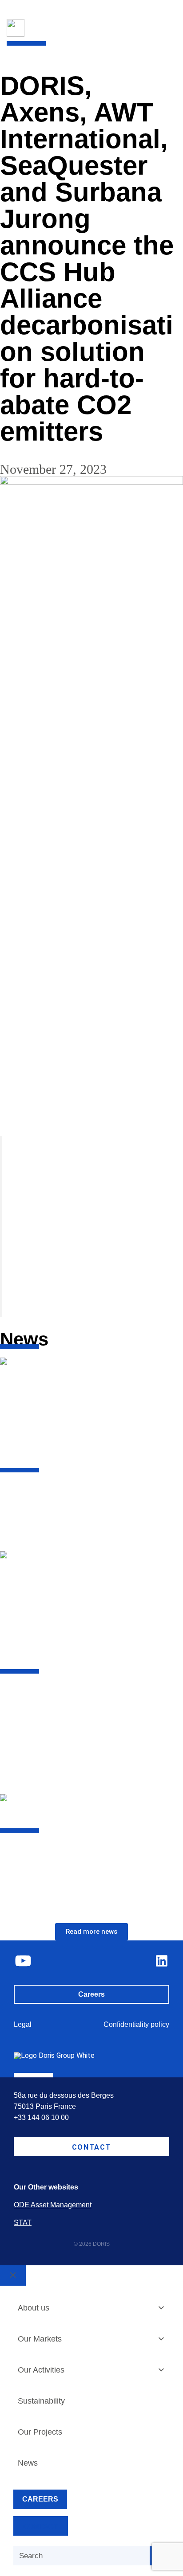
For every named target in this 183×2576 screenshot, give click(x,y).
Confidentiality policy (136, 2024)
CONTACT (41, 2527)
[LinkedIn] (162, 1961)
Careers (91, 1994)
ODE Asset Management (53, 2205)
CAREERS (40, 2499)
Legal (23, 2024)
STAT (23, 2223)
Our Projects (40, 2432)
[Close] (13, 2275)
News (29, 48)
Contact (91, 2147)
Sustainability (41, 2401)
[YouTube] (23, 1961)
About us (34, 2308)
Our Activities (41, 2370)
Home (8, 48)
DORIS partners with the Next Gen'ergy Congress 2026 (81, 1494)
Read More (17, 1534)
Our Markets (40, 2339)
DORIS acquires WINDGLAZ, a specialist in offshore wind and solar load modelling (88, 1860)
